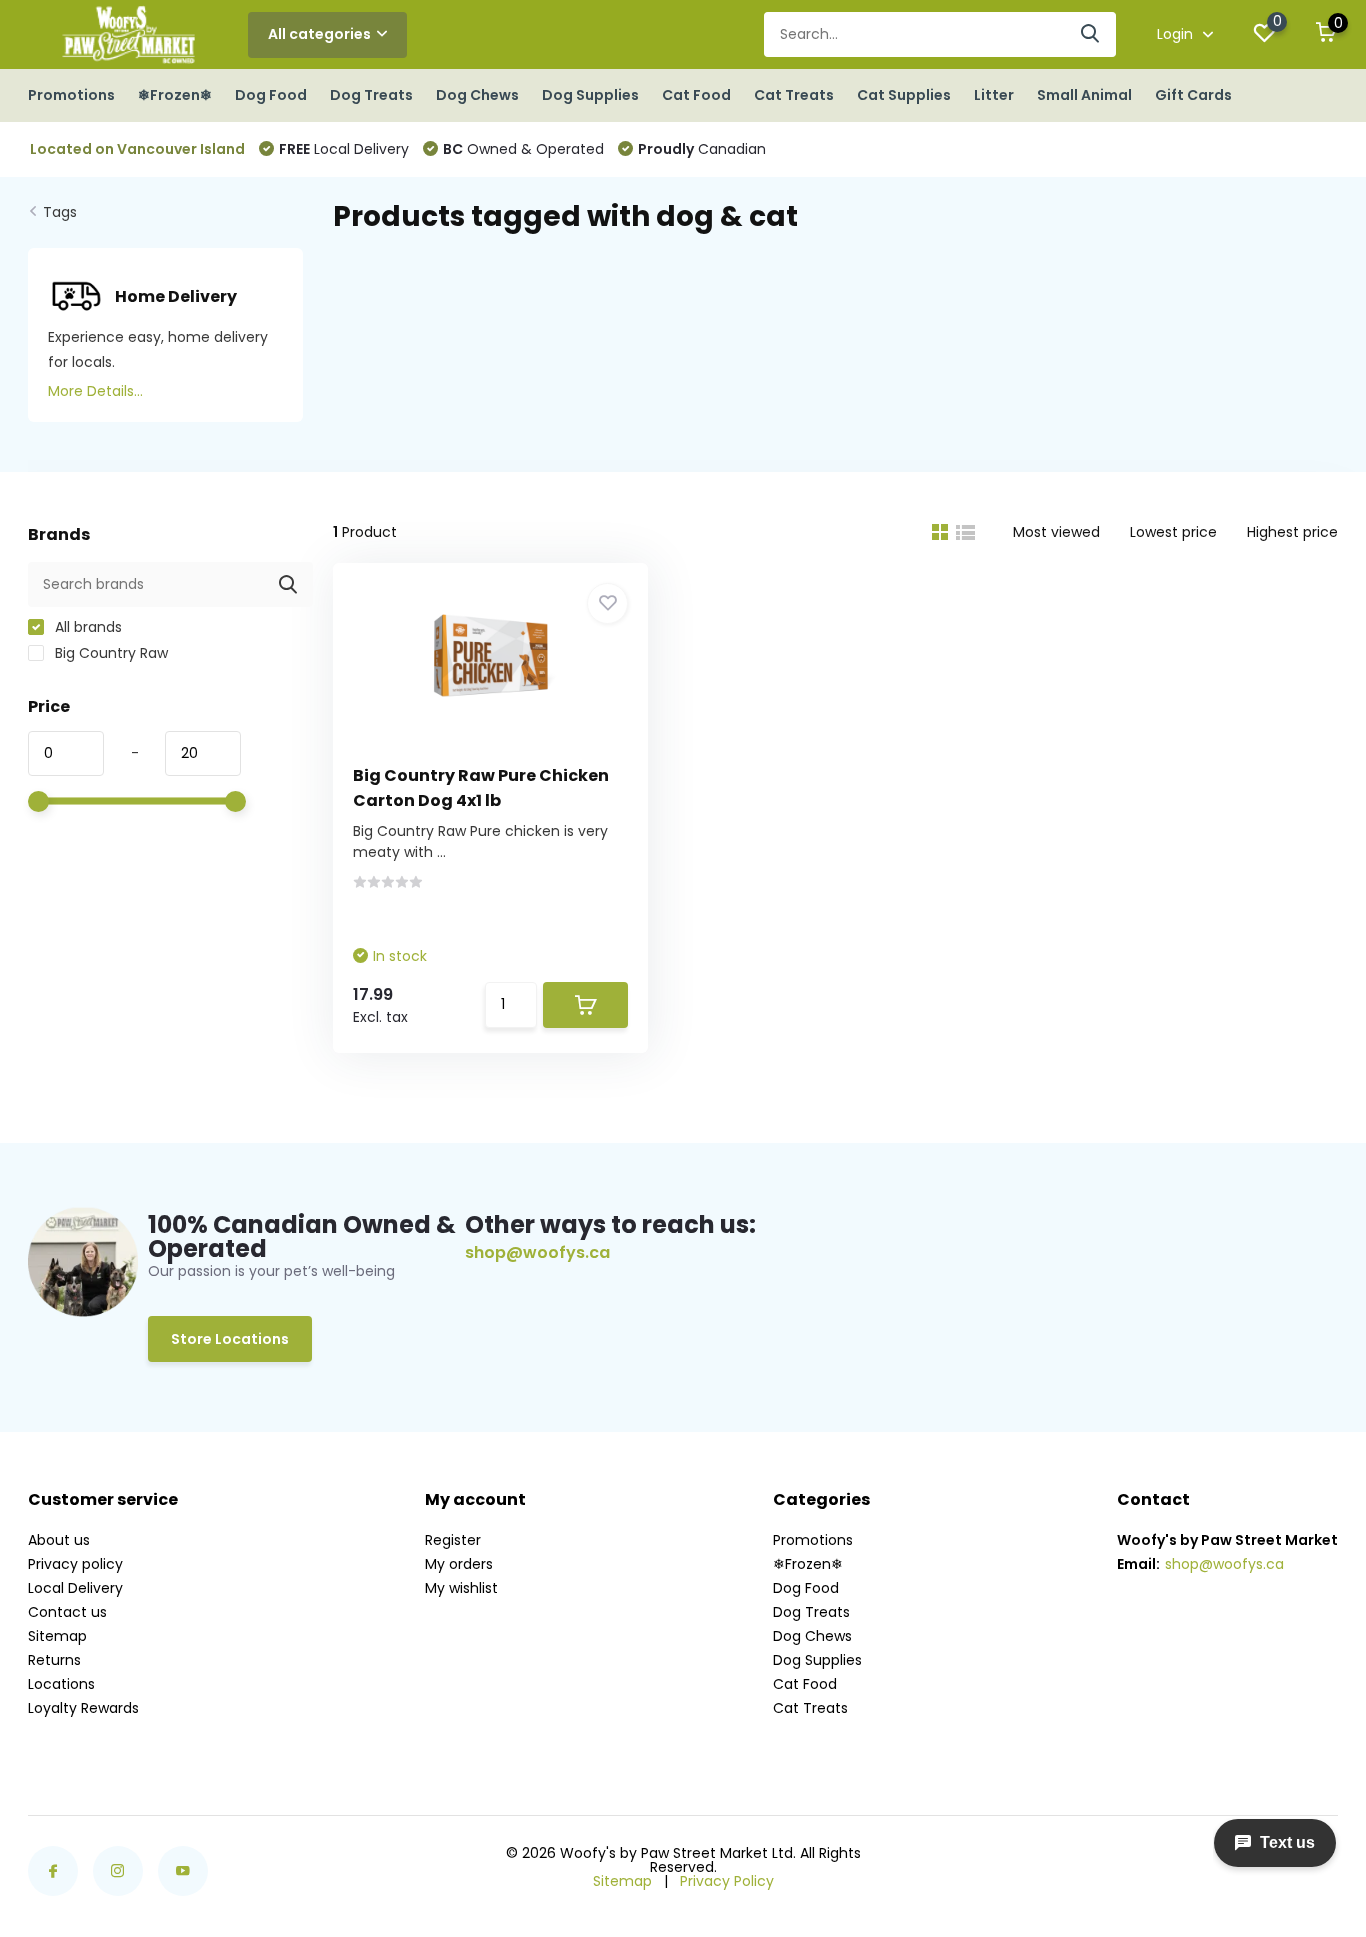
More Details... (95, 391)
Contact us (67, 1612)
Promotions (71, 95)
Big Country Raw (109, 653)
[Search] (1091, 34)
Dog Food (271, 95)
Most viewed (1056, 532)
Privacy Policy (727, 1881)
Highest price (1292, 532)
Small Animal (1084, 95)
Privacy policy (75, 1564)
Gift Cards (1193, 95)
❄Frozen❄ (175, 95)
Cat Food (696, 95)
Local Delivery (344, 149)
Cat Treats (794, 95)
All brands (86, 627)
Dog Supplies (590, 95)
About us (59, 1540)
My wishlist (461, 1588)
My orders (459, 1564)
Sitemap (57, 1636)
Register (453, 1540)
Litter (994, 95)
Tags (60, 212)
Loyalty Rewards (83, 1708)
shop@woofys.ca (537, 1253)
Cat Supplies (904, 95)
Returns (54, 1660)
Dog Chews (477, 95)
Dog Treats (371, 95)
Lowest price (1173, 532)
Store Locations (230, 1339)
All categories (319, 34)
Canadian (702, 149)
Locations (61, 1684)
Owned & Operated (523, 149)
